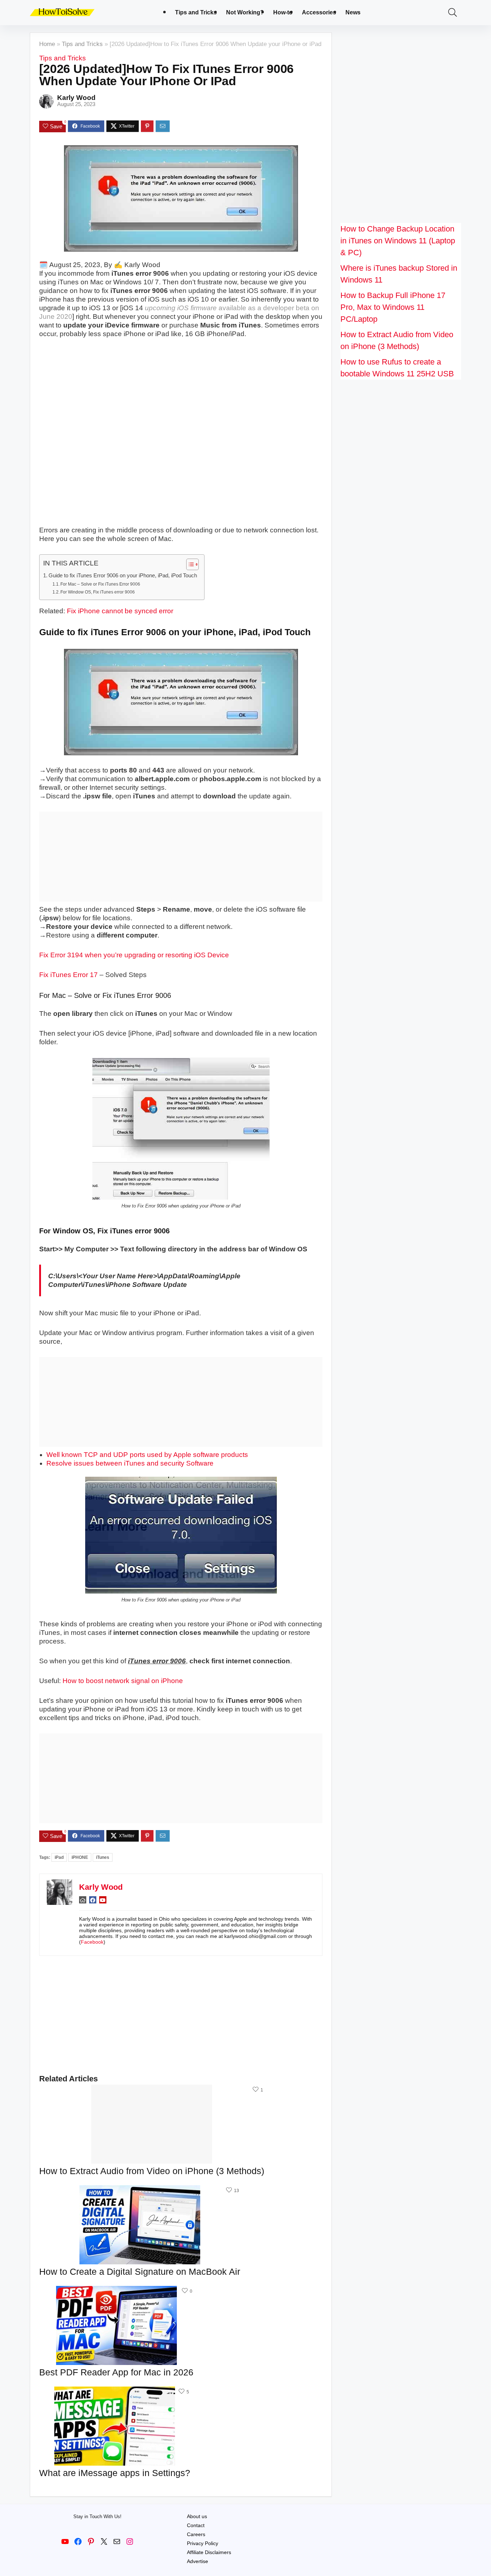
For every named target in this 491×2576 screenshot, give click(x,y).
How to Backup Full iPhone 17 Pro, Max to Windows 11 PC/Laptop (393, 307)
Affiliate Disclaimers (209, 2552)
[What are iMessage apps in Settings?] (115, 2391)
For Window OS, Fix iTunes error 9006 (98, 592)
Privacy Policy (203, 2543)
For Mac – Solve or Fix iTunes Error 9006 (100, 584)
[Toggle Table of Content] (189, 564)
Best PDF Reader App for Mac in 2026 (116, 2372)
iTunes (103, 1857)
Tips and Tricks (196, 12)
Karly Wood (76, 98)
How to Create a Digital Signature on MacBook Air (140, 2272)
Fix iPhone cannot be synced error (120, 611)
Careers (196, 2534)
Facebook (92, 1942)
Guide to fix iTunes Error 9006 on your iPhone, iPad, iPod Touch (123, 575)
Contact (196, 2525)
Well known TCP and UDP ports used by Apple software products (147, 1455)
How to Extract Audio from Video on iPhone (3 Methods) (152, 2171)
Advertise (198, 2561)
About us (197, 2516)
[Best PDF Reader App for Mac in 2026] (116, 2291)
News (353, 12)
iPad (59, 1857)
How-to (283, 12)
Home (47, 44)
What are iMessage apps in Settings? (115, 2473)
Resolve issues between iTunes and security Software (130, 1463)
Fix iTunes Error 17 (68, 975)
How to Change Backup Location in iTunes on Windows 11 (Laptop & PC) (398, 241)
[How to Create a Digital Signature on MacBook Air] (140, 2190)
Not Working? (245, 12)
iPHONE (80, 1857)
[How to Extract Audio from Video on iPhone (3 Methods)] (152, 2089)
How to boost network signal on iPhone (123, 1681)
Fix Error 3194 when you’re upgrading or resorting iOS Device (134, 955)
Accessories (319, 12)
